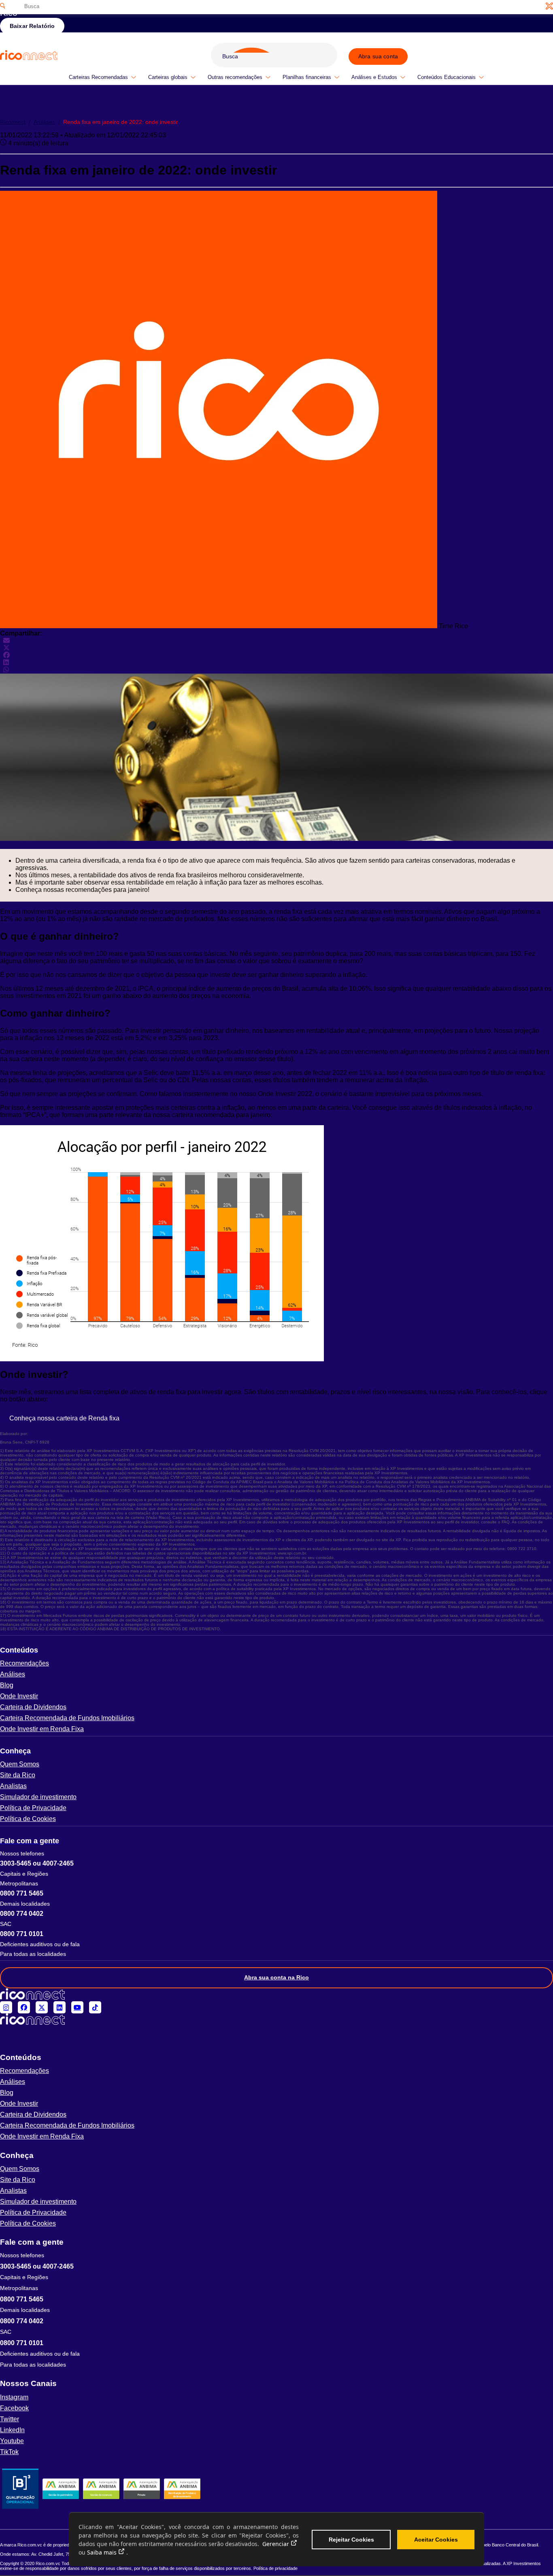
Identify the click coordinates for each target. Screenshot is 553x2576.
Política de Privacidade (33, 1808)
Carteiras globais (168, 77)
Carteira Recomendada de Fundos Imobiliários (67, 1718)
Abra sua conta (378, 56)
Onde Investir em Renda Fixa (42, 1729)
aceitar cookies (436, 2540)
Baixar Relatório (32, 26)
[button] (276, 1650)
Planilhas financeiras (307, 77)
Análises (47, 122)
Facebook (14, 2408)
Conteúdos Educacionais (447, 77)
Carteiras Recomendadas (98, 77)
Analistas (13, 1786)
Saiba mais (102, 2552)
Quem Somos (20, 1764)
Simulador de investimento (38, 1797)
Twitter (10, 2419)
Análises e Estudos (374, 77)
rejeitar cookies (351, 2540)
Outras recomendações (235, 77)
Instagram (14, 2397)
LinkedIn (12, 2430)
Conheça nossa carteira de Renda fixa (64, 1418)
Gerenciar (276, 2544)
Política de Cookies (28, 1819)
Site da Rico (18, 1775)
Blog (7, 1685)
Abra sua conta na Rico (276, 1977)
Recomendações (24, 1663)
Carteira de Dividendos (33, 1707)
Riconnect (15, 122)
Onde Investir (19, 1696)
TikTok (9, 2452)
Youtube (12, 2441)
